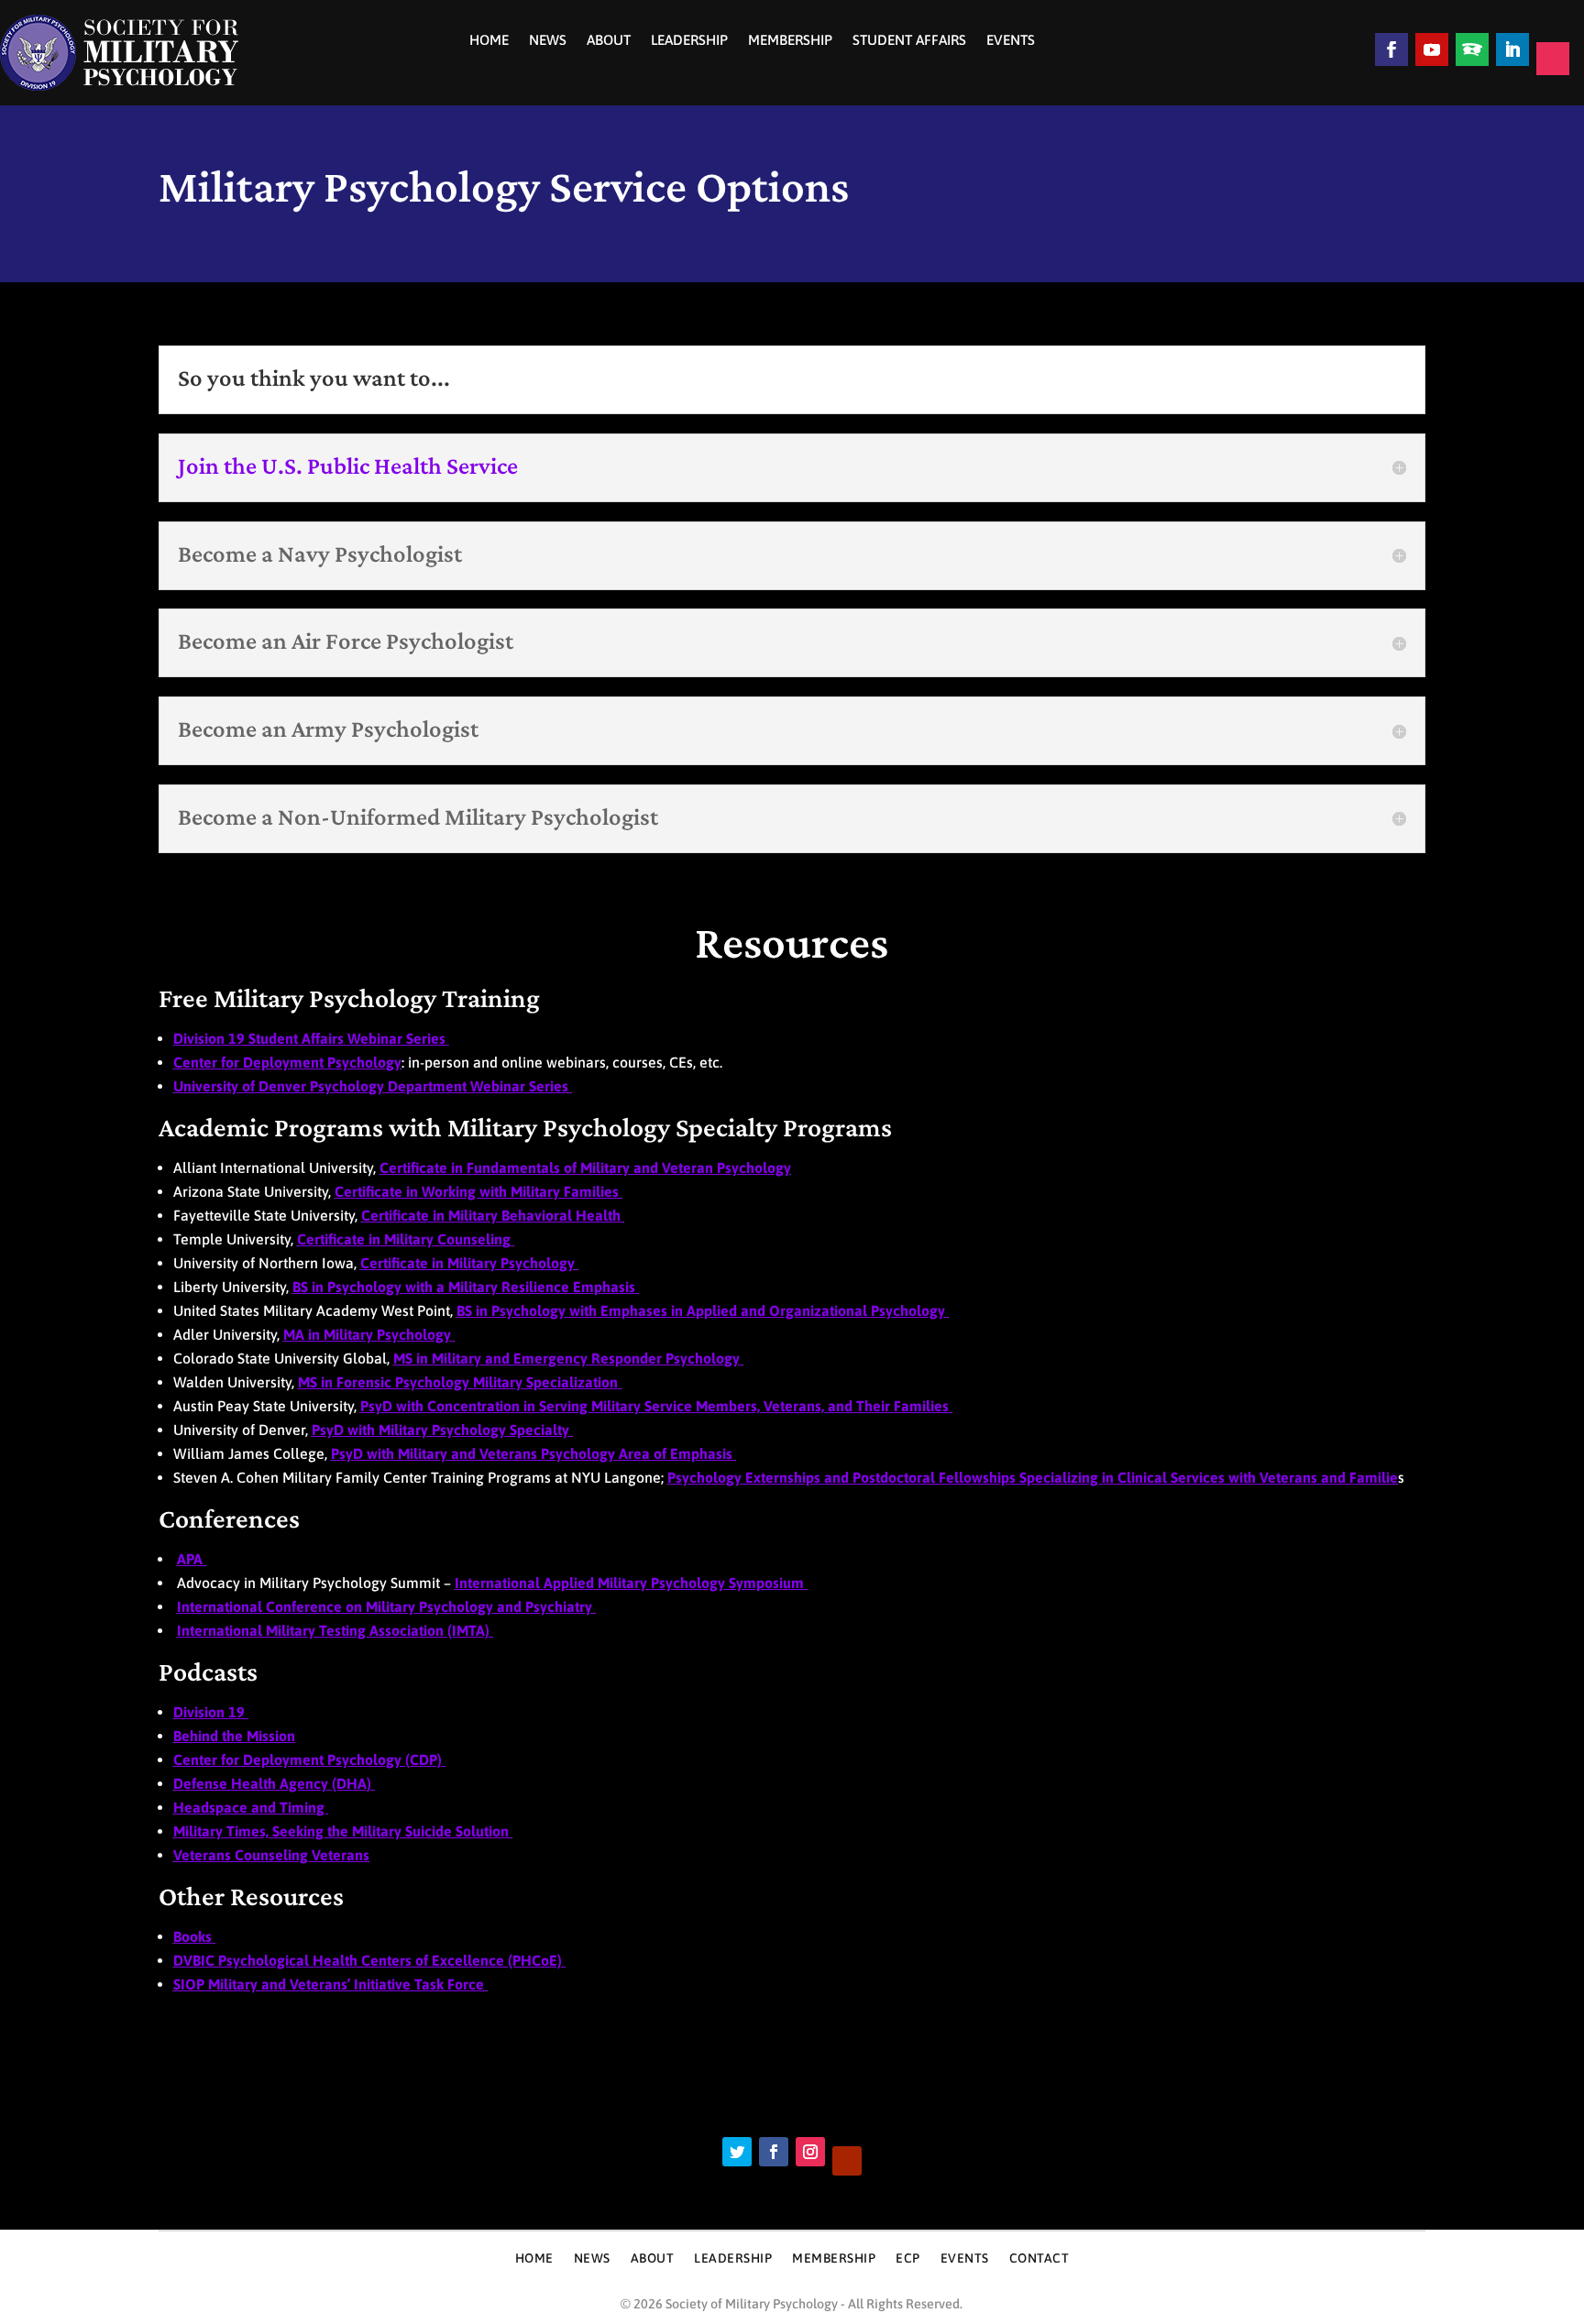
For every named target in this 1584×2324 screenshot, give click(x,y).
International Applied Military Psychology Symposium (631, 1583)
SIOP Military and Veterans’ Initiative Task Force (329, 1984)
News (548, 41)
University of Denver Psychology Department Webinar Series (371, 1086)
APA (192, 1559)
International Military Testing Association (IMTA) (335, 1630)
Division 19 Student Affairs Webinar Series (311, 1038)
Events (1011, 41)
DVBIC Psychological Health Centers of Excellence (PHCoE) (369, 1960)
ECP (908, 2258)
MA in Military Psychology (369, 1334)
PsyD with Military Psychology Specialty (442, 1430)
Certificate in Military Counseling (404, 1239)
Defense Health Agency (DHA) (274, 1783)
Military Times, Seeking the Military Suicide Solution (341, 1831)
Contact (1039, 2258)
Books (194, 1936)
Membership (790, 41)
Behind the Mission (234, 1736)
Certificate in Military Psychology (467, 1263)
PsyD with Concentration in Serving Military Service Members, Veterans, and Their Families (656, 1406)
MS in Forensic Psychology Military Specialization (460, 1382)
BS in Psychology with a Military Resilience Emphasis (466, 1287)
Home (489, 41)
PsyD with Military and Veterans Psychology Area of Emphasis (533, 1453)
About (609, 41)
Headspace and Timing (251, 1807)
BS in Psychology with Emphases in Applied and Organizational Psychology (703, 1310)
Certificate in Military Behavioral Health (493, 1215)
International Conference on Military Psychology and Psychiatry (386, 1606)
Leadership (689, 41)
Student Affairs (909, 41)
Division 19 (211, 1712)
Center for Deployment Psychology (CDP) (309, 1759)
